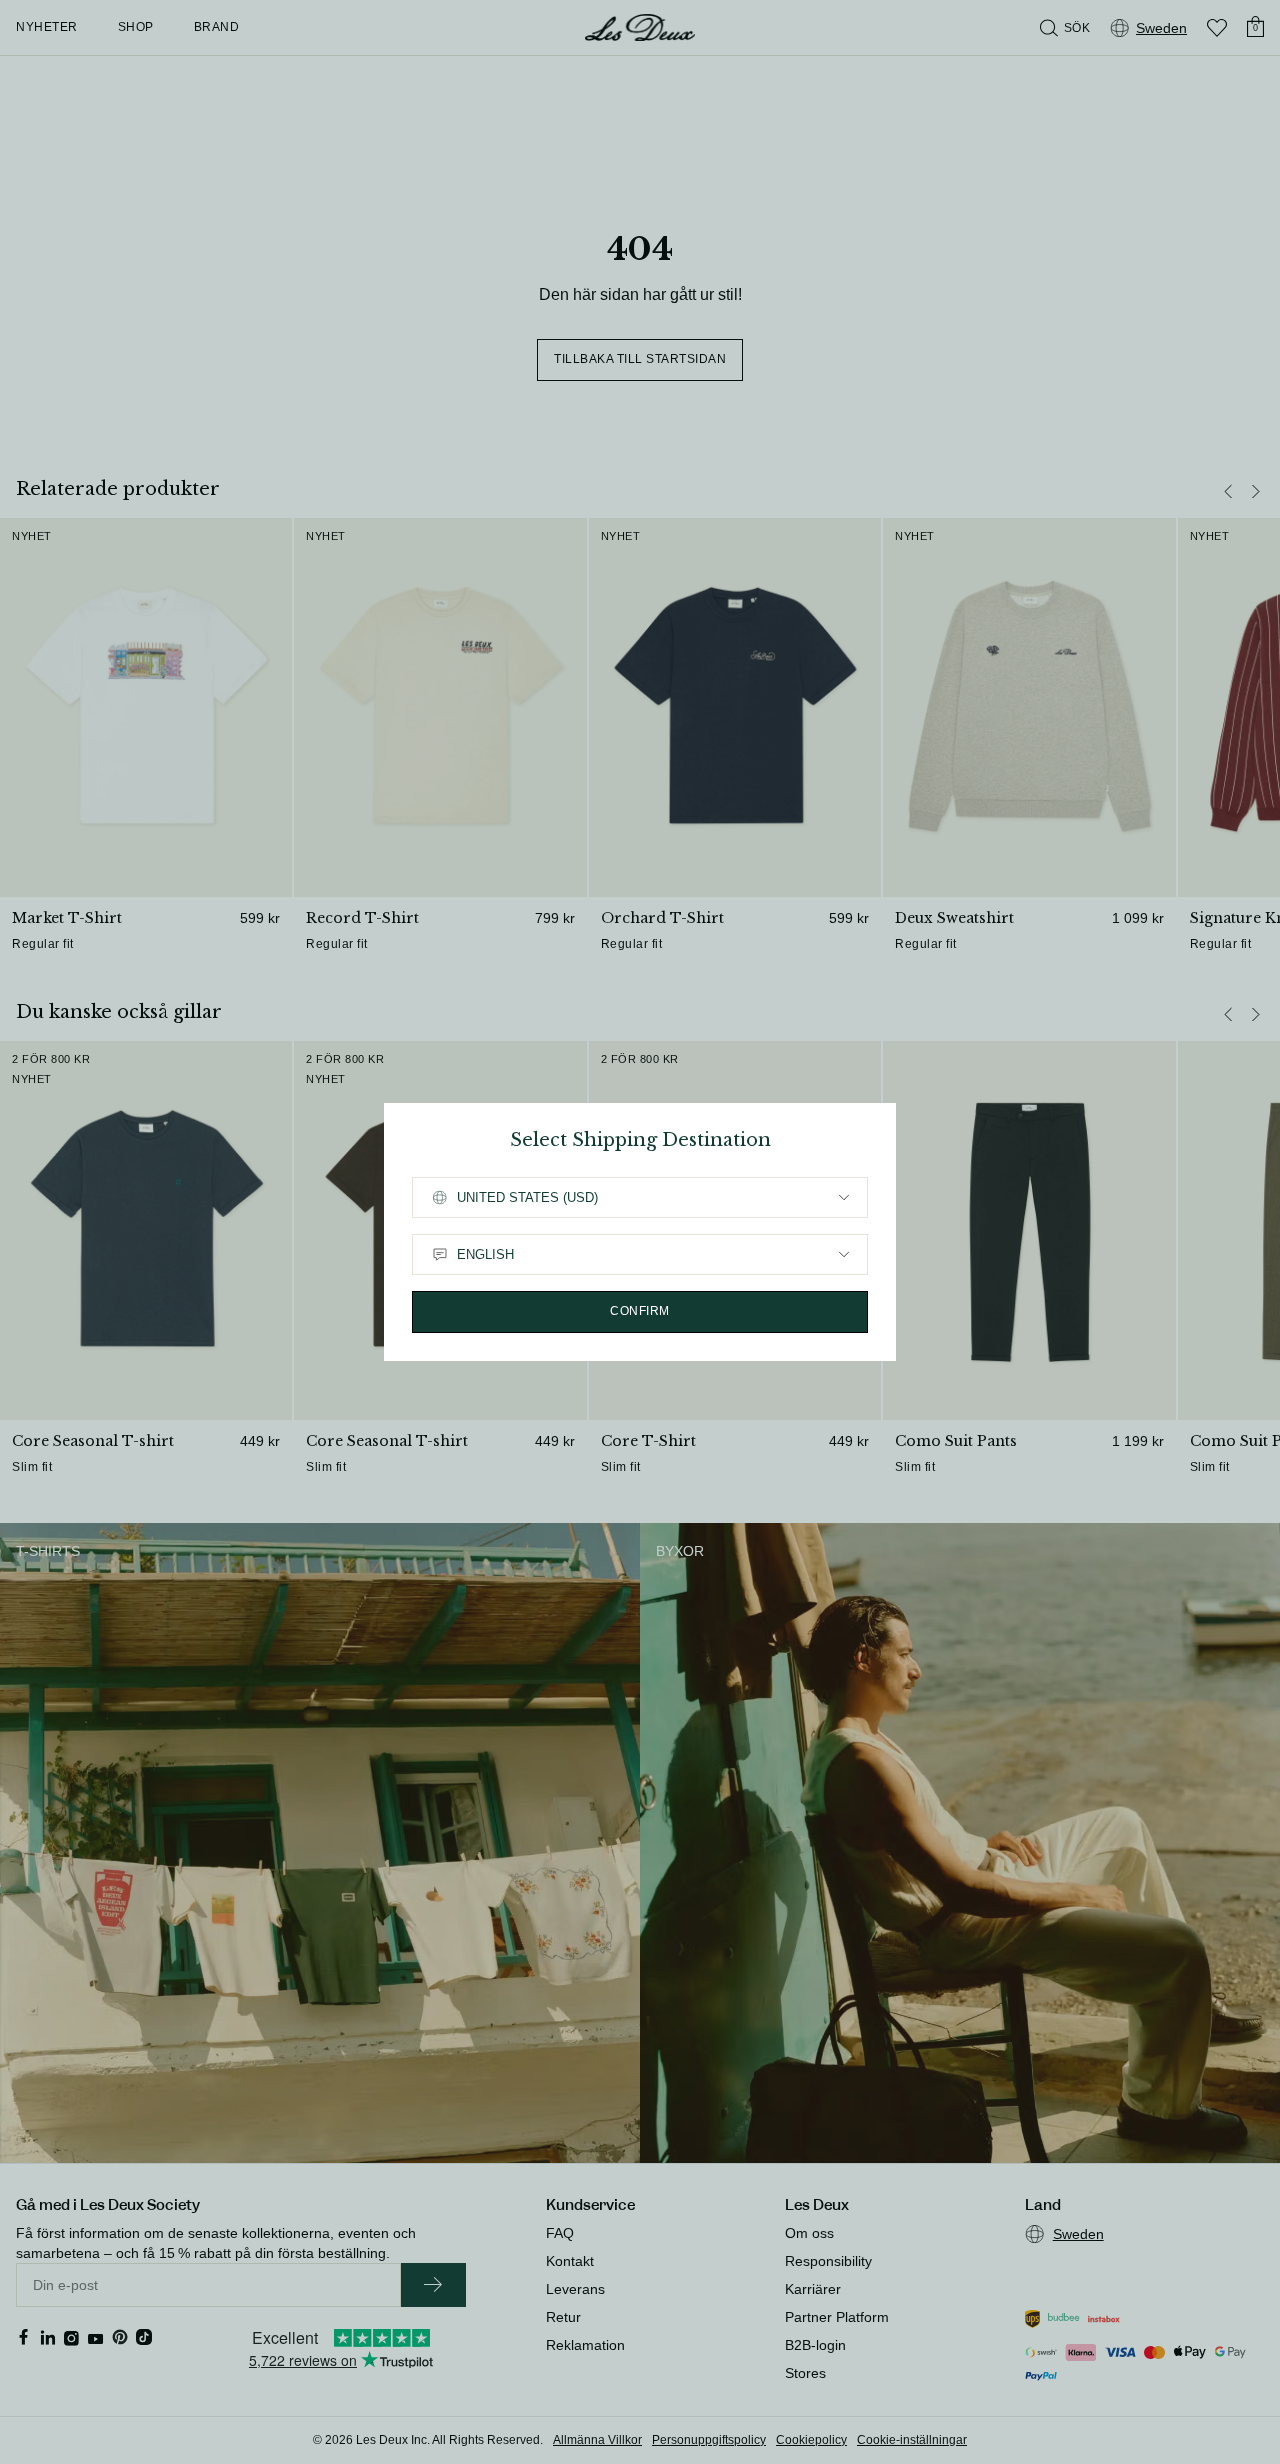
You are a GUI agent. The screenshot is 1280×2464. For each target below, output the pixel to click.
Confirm (640, 1311)
